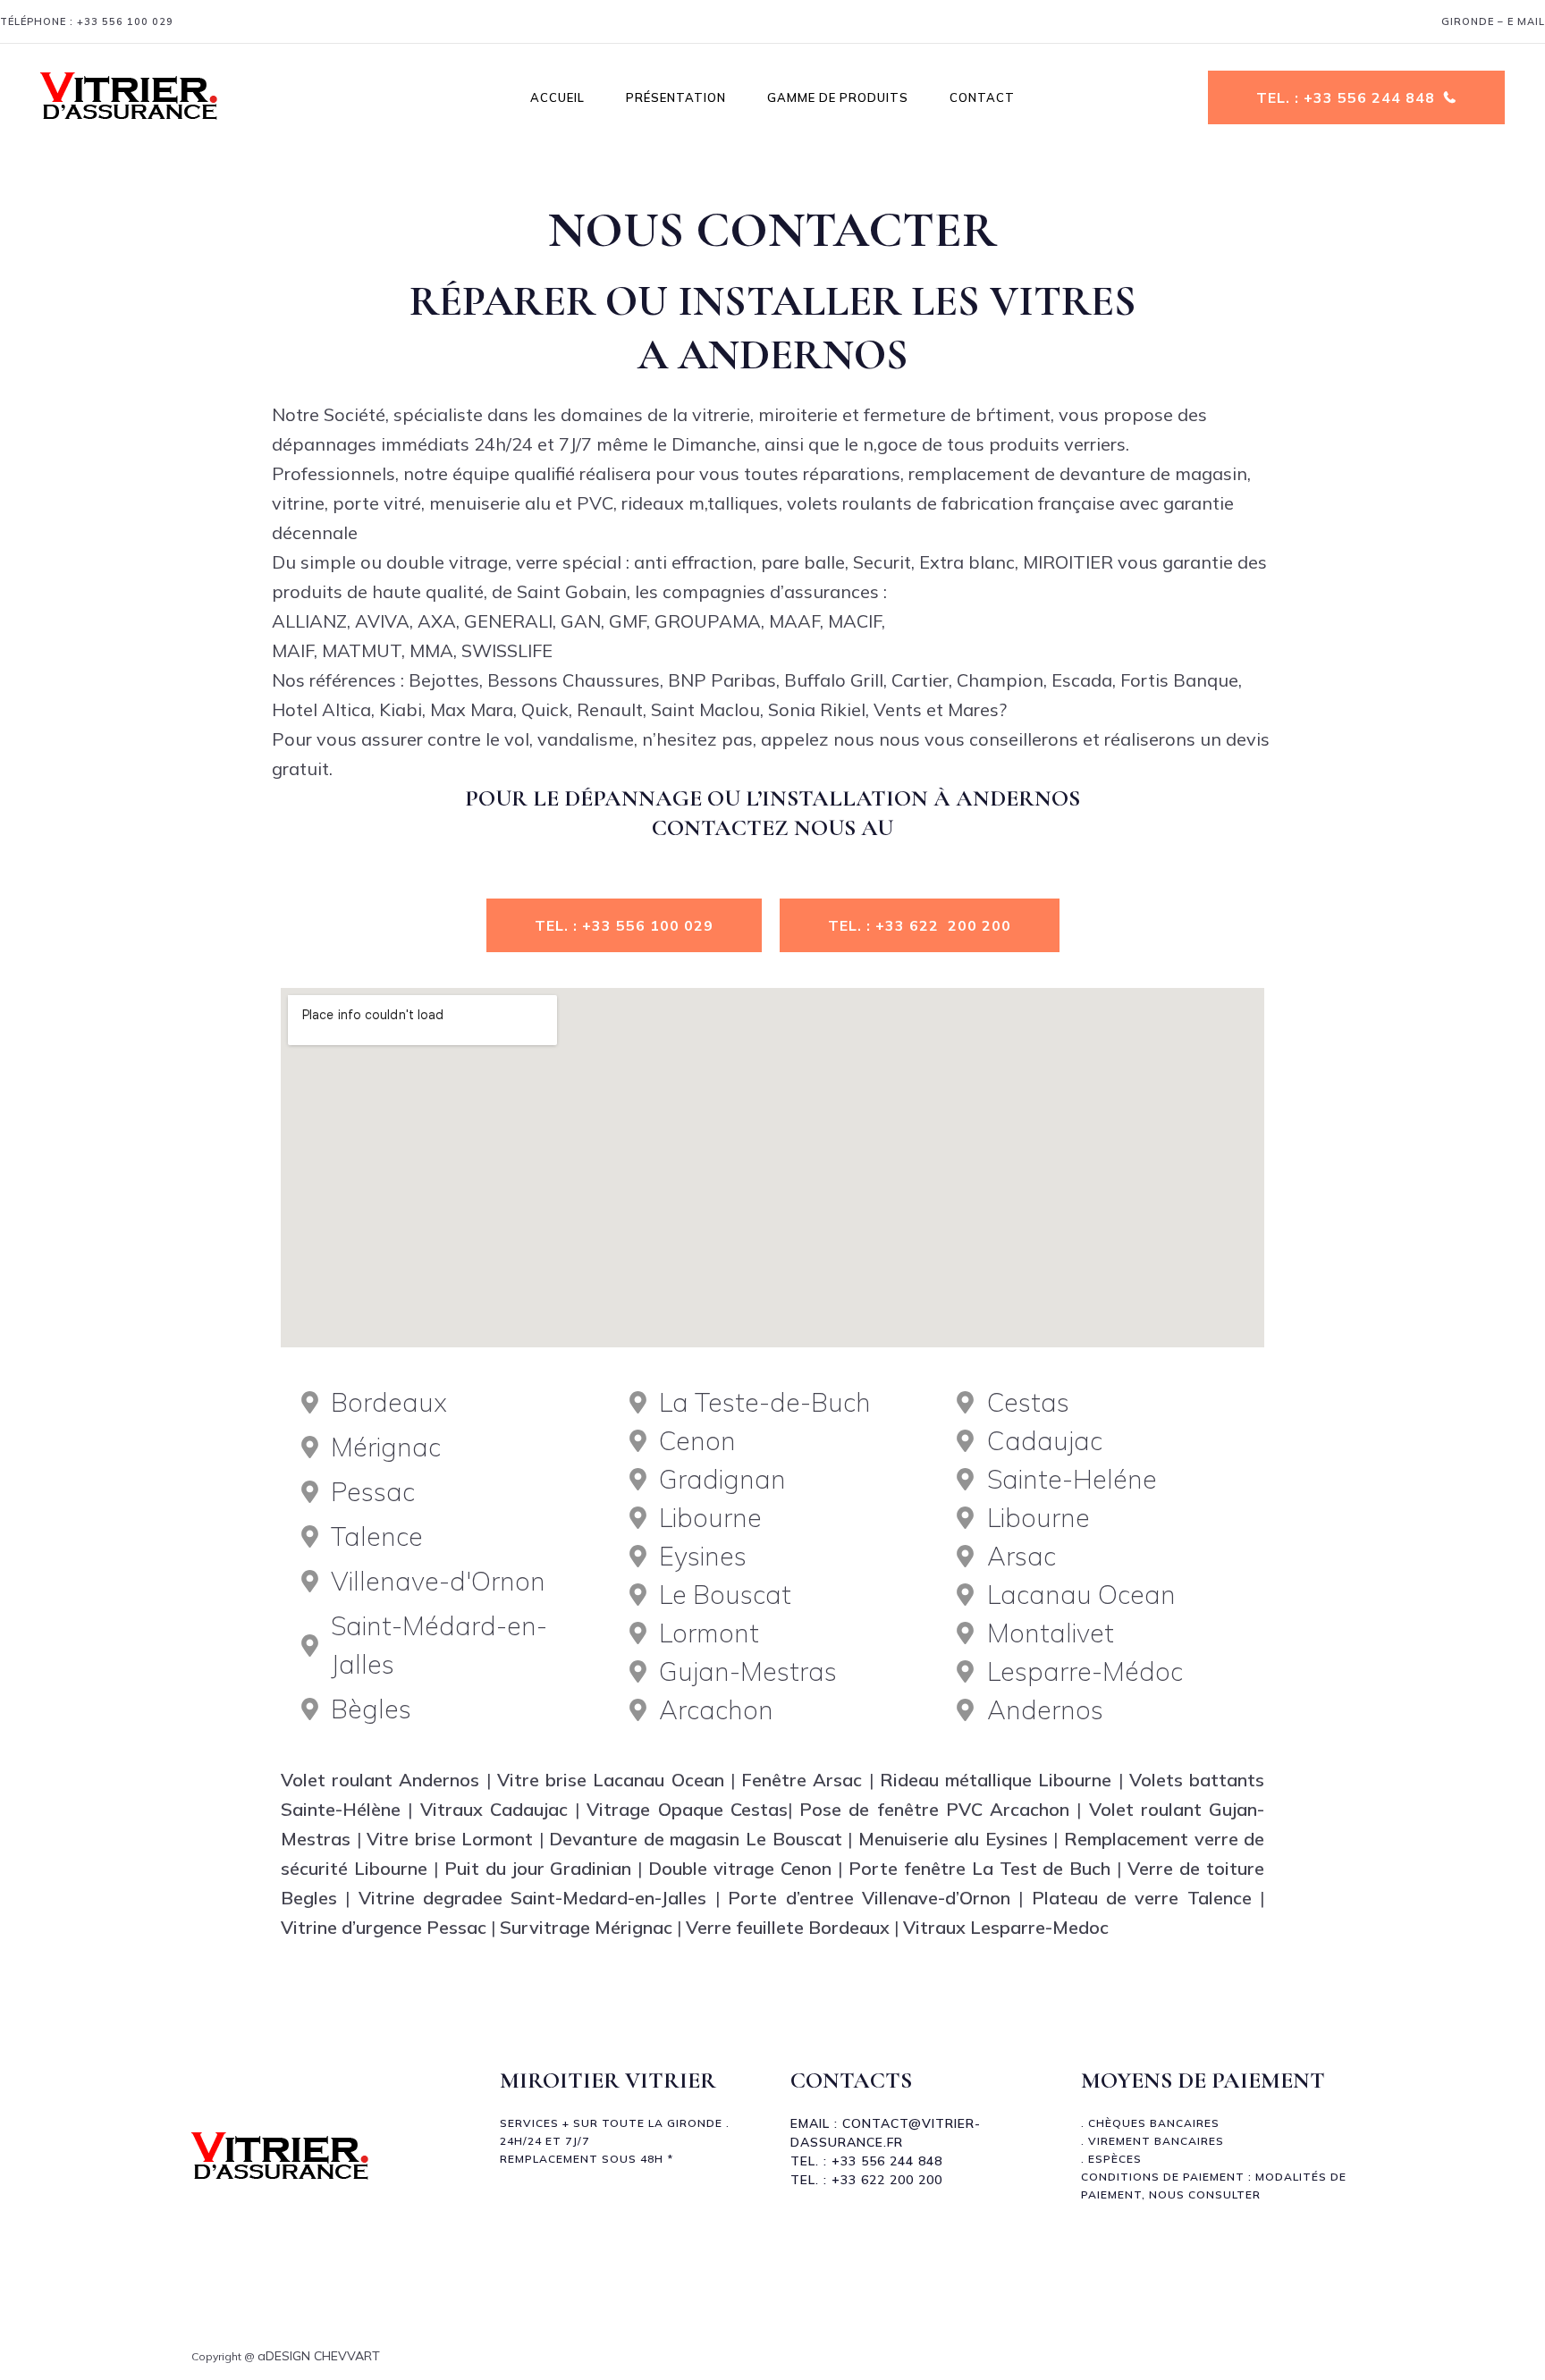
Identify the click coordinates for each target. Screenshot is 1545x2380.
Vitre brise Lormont (450, 1839)
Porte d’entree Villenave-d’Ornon (869, 1898)
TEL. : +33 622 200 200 (920, 925)
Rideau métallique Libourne (996, 1780)
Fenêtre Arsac (802, 1780)
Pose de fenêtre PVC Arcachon (934, 1809)
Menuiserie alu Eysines (950, 1839)
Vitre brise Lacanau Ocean (611, 1780)
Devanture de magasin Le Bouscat (695, 1839)
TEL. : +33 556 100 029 (624, 925)
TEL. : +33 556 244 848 (1346, 97)
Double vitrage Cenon (740, 1868)
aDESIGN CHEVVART (319, 2356)
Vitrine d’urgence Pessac (384, 1927)
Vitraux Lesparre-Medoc (1006, 1927)
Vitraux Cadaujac (494, 1809)
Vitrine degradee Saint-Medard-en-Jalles (533, 1898)
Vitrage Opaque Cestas (687, 1809)
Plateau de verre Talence (1142, 1898)
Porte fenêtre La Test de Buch (976, 1868)
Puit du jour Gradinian (538, 1868)
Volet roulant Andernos (380, 1780)
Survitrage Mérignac (584, 1927)
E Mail (1526, 21)
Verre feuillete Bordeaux (788, 1927)
